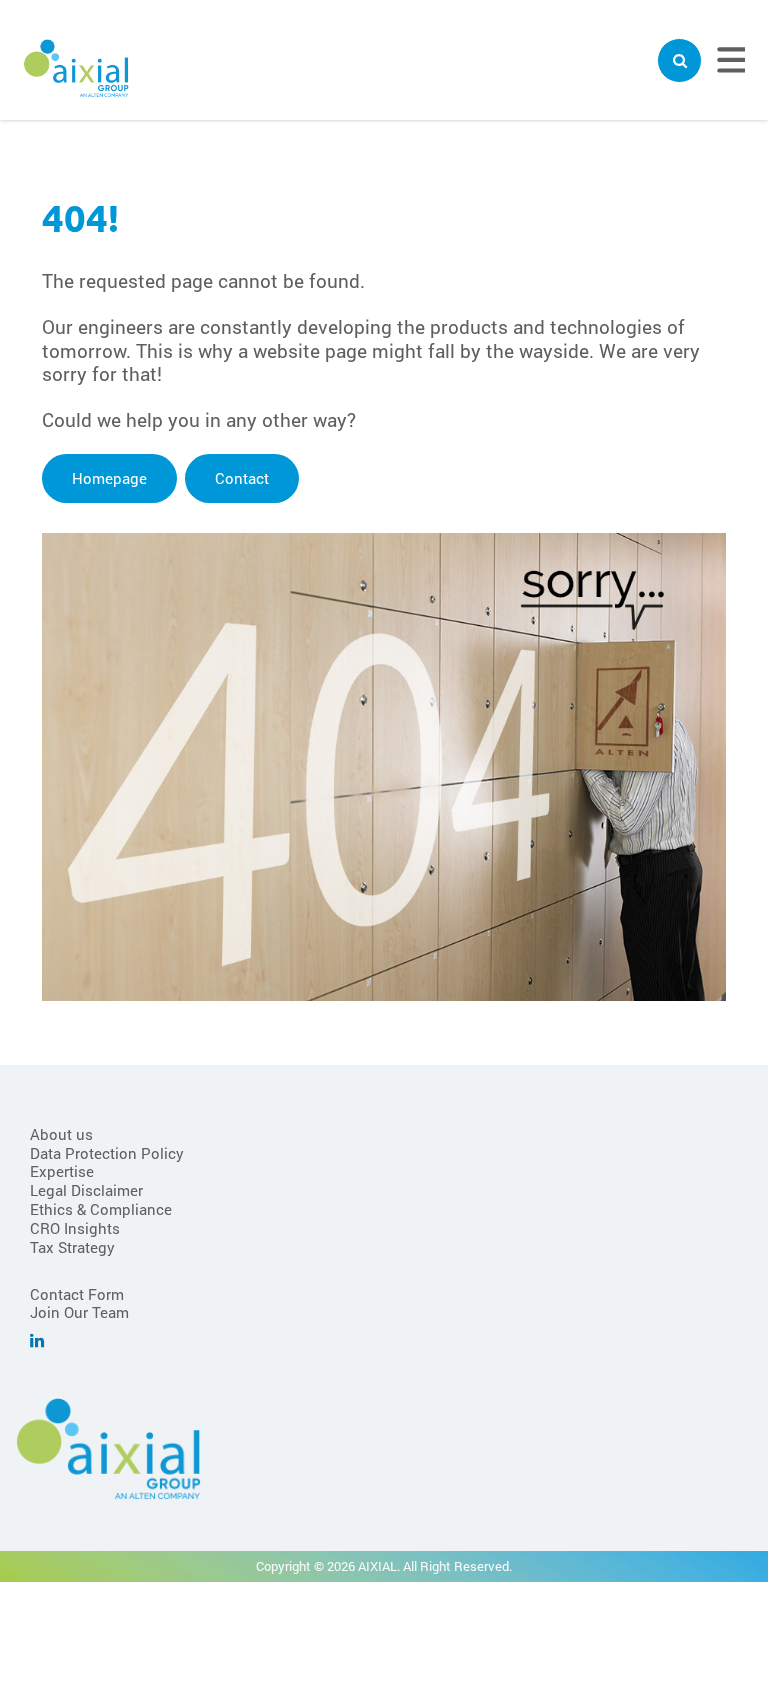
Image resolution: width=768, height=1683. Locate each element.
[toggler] (679, 60)
